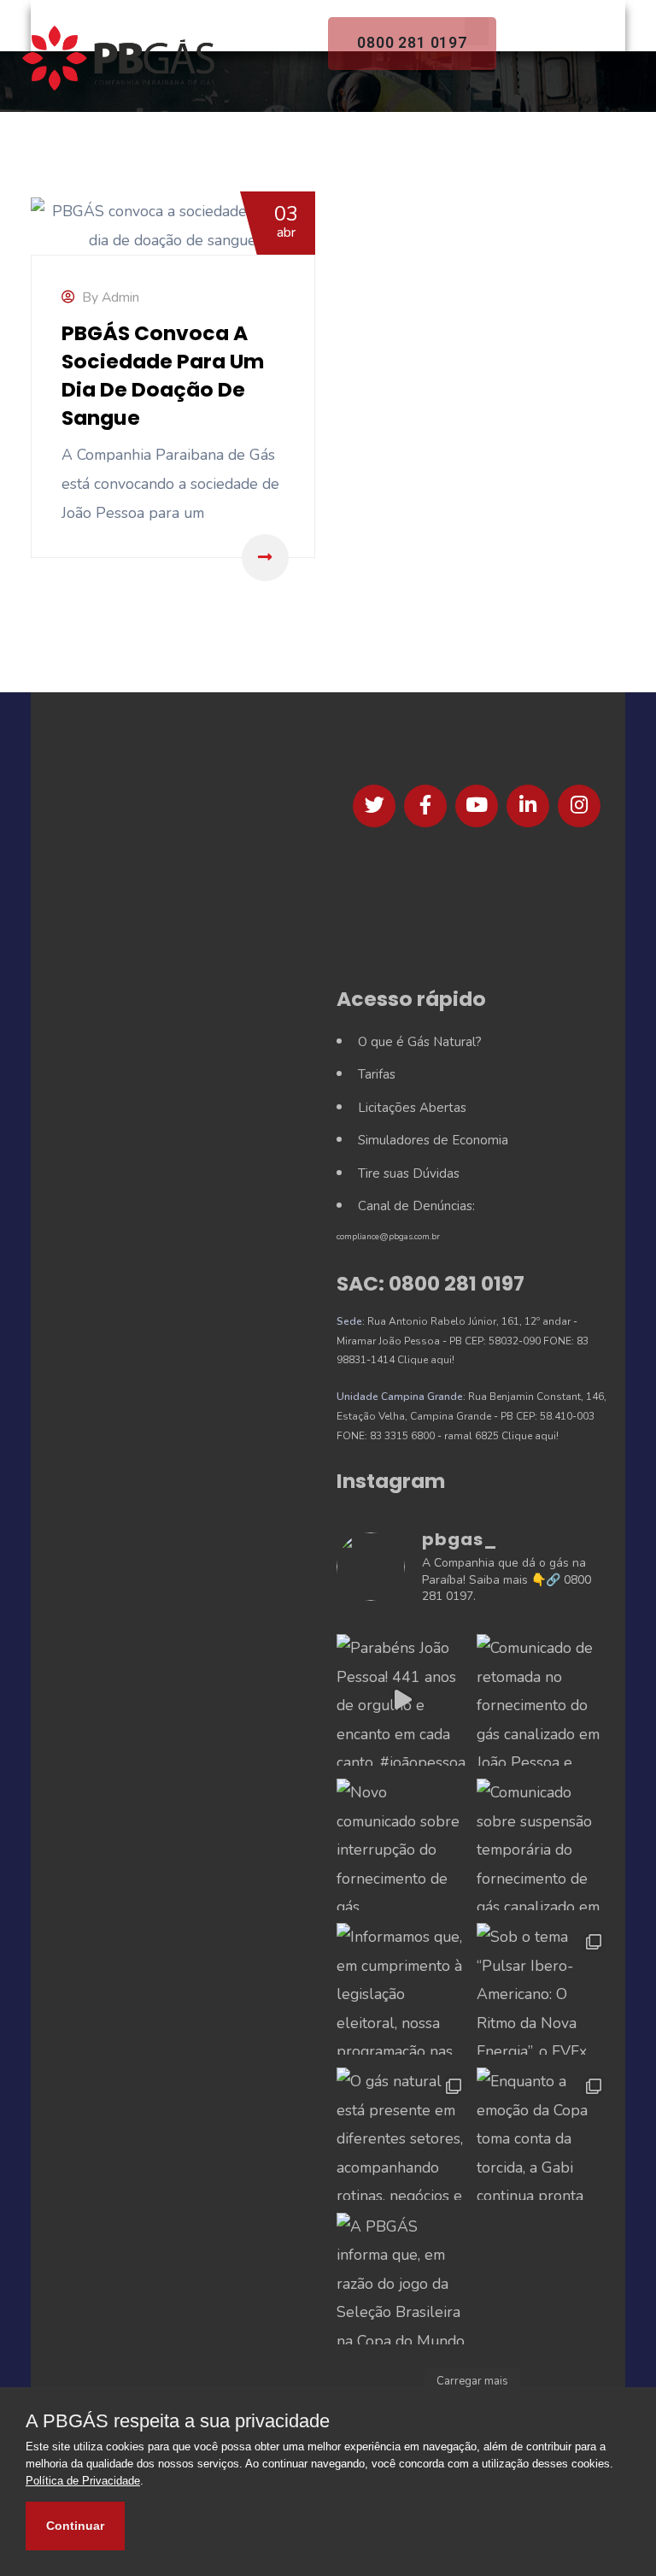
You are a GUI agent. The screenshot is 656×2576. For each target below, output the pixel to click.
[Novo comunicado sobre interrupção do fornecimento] (402, 1844)
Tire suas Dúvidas (409, 1173)
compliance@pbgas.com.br (388, 1237)
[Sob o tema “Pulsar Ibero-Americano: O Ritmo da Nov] (542, 1989)
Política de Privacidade (83, 2481)
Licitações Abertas (412, 1108)
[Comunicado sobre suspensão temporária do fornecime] (542, 1844)
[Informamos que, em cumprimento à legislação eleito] (402, 1989)
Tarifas (377, 1074)
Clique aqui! (426, 1360)
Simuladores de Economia (433, 1140)
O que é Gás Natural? (420, 1042)
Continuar (75, 2526)
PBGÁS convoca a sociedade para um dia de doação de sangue (163, 375)
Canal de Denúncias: (416, 1206)
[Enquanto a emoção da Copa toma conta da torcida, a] (542, 2133)
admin (120, 297)
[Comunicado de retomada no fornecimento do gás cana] (542, 1700)
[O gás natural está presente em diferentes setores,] (402, 2133)
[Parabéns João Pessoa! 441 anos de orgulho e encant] (402, 1700)
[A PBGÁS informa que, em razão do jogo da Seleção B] (402, 2279)
